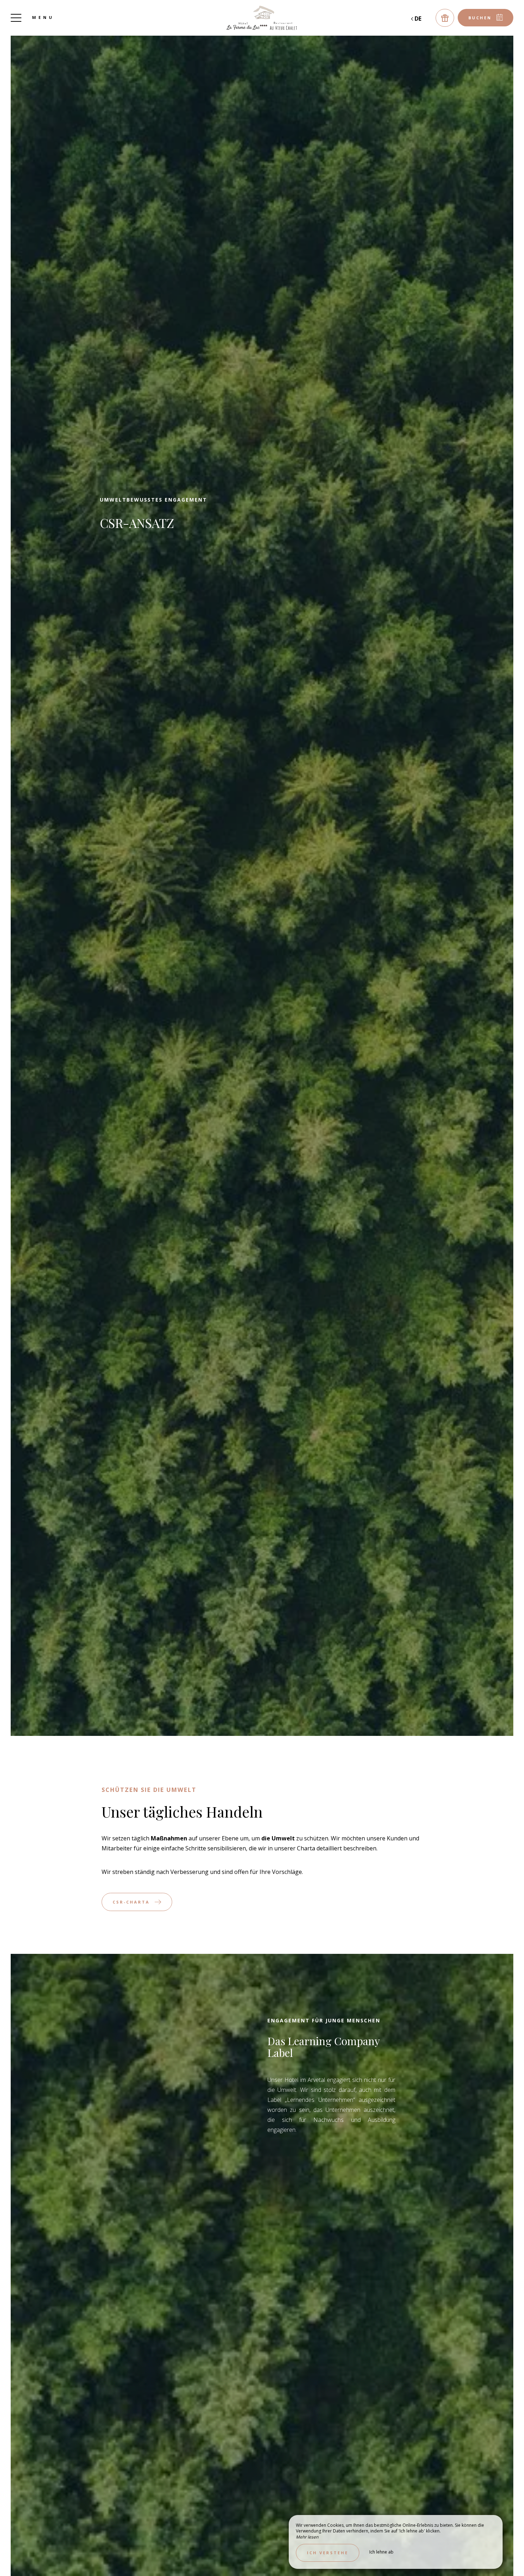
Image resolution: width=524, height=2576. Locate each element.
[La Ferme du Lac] (262, 18)
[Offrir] (445, 18)
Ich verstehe (328, 2553)
